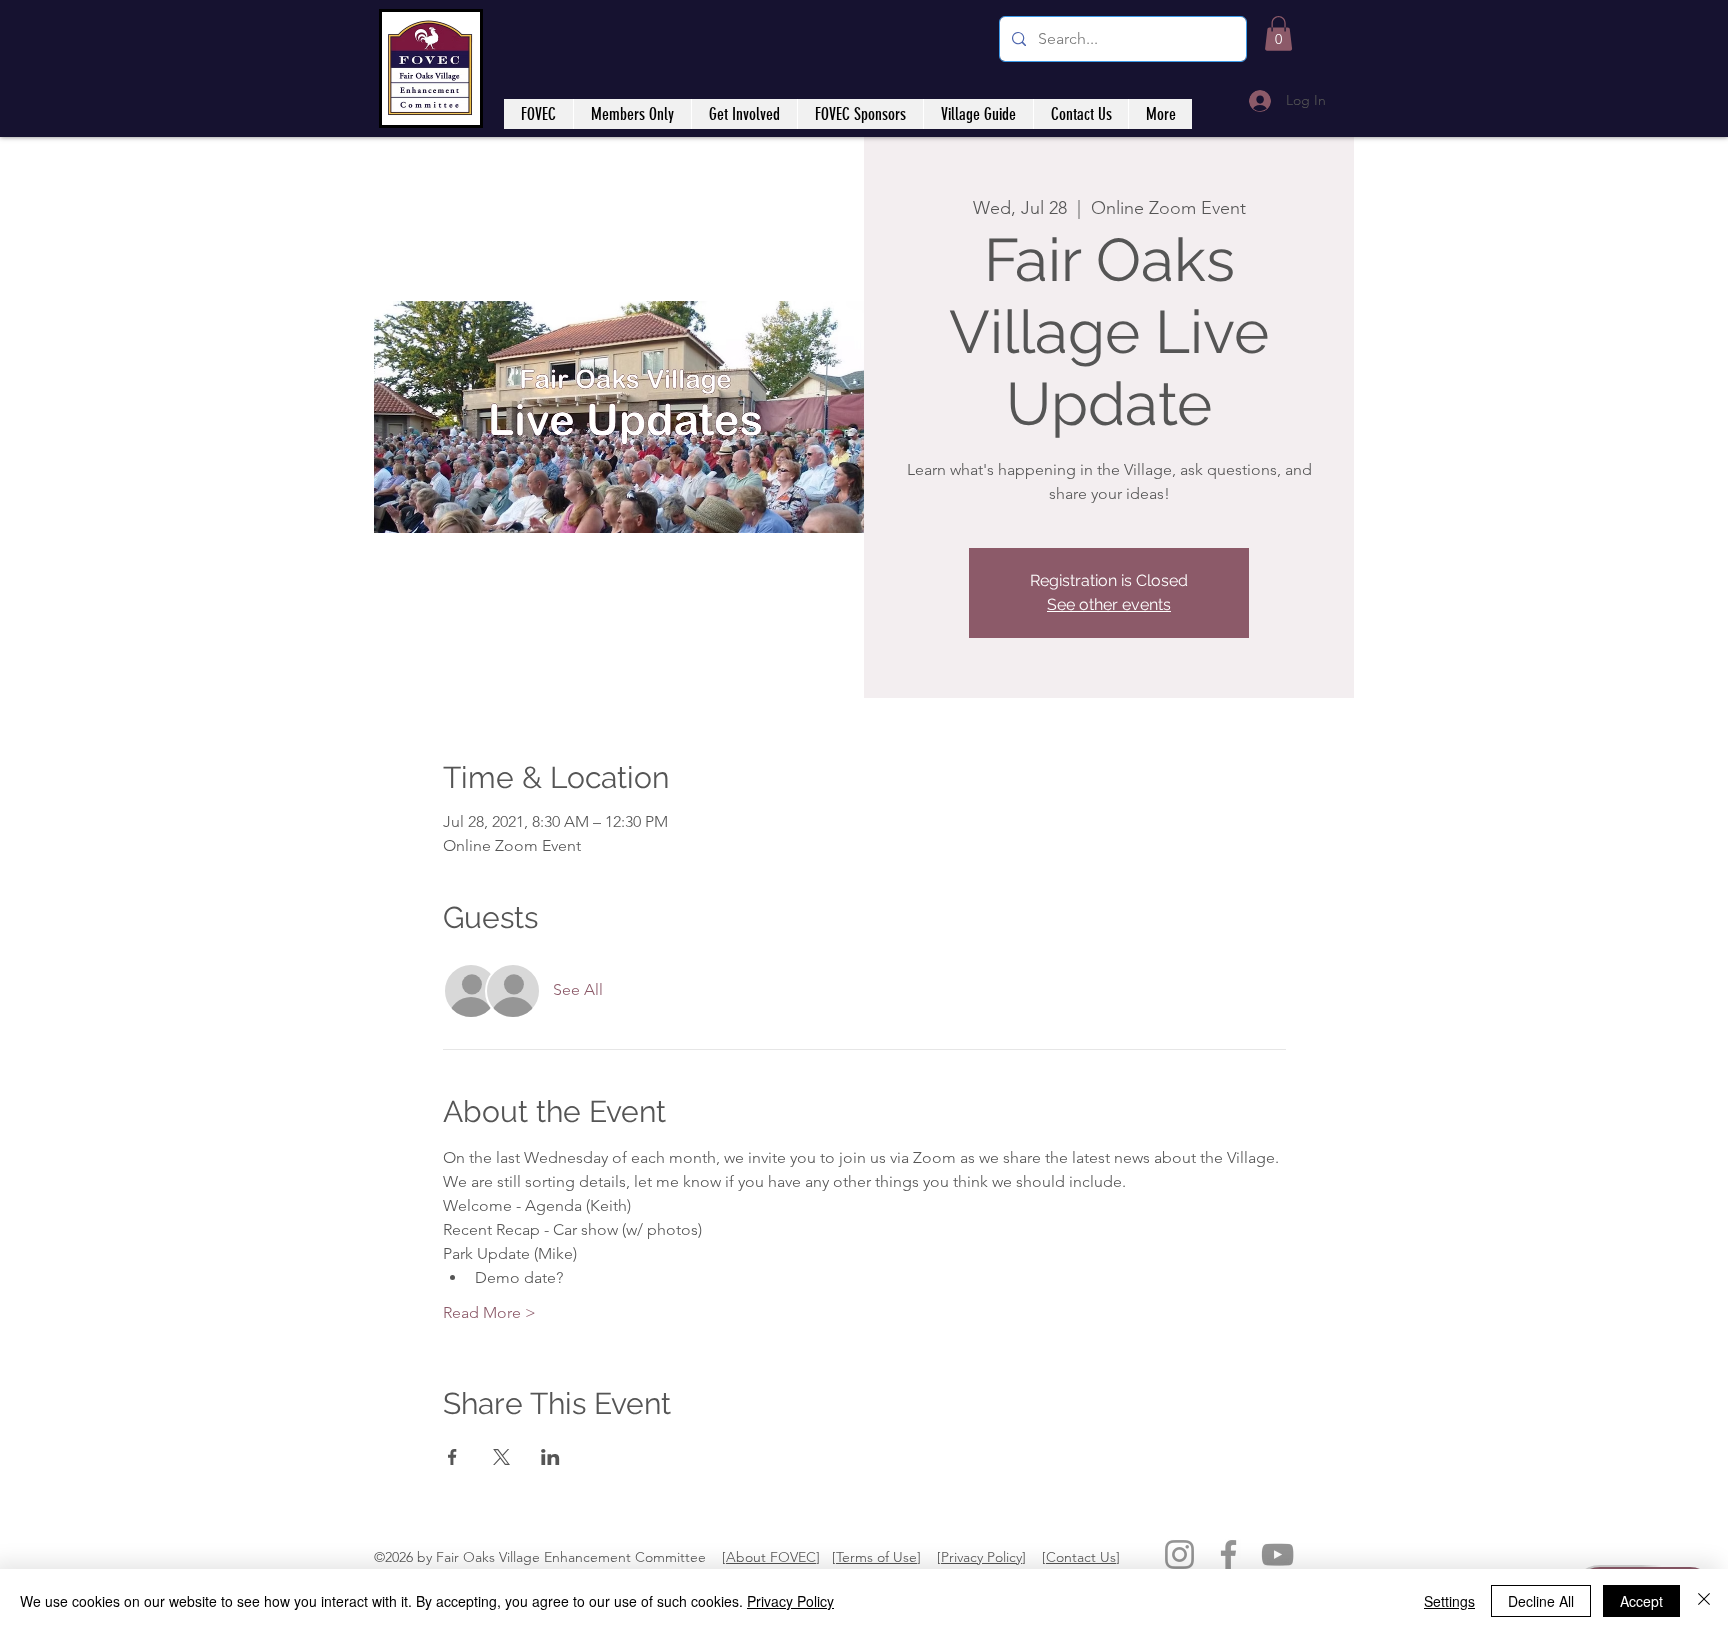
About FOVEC (771, 1557)
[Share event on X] (501, 1457)
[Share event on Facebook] (452, 1457)
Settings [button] (1449, 1601)
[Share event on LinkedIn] (550, 1457)
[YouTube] (1277, 1554)
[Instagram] (1179, 1554)
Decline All (1541, 1601)
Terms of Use (876, 1557)
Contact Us (1081, 1557)
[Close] (1704, 1601)
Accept (1641, 1601)
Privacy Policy (981, 1557)
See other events (1109, 604)
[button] (1278, 33)
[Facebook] (1228, 1554)
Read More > (489, 1312)
